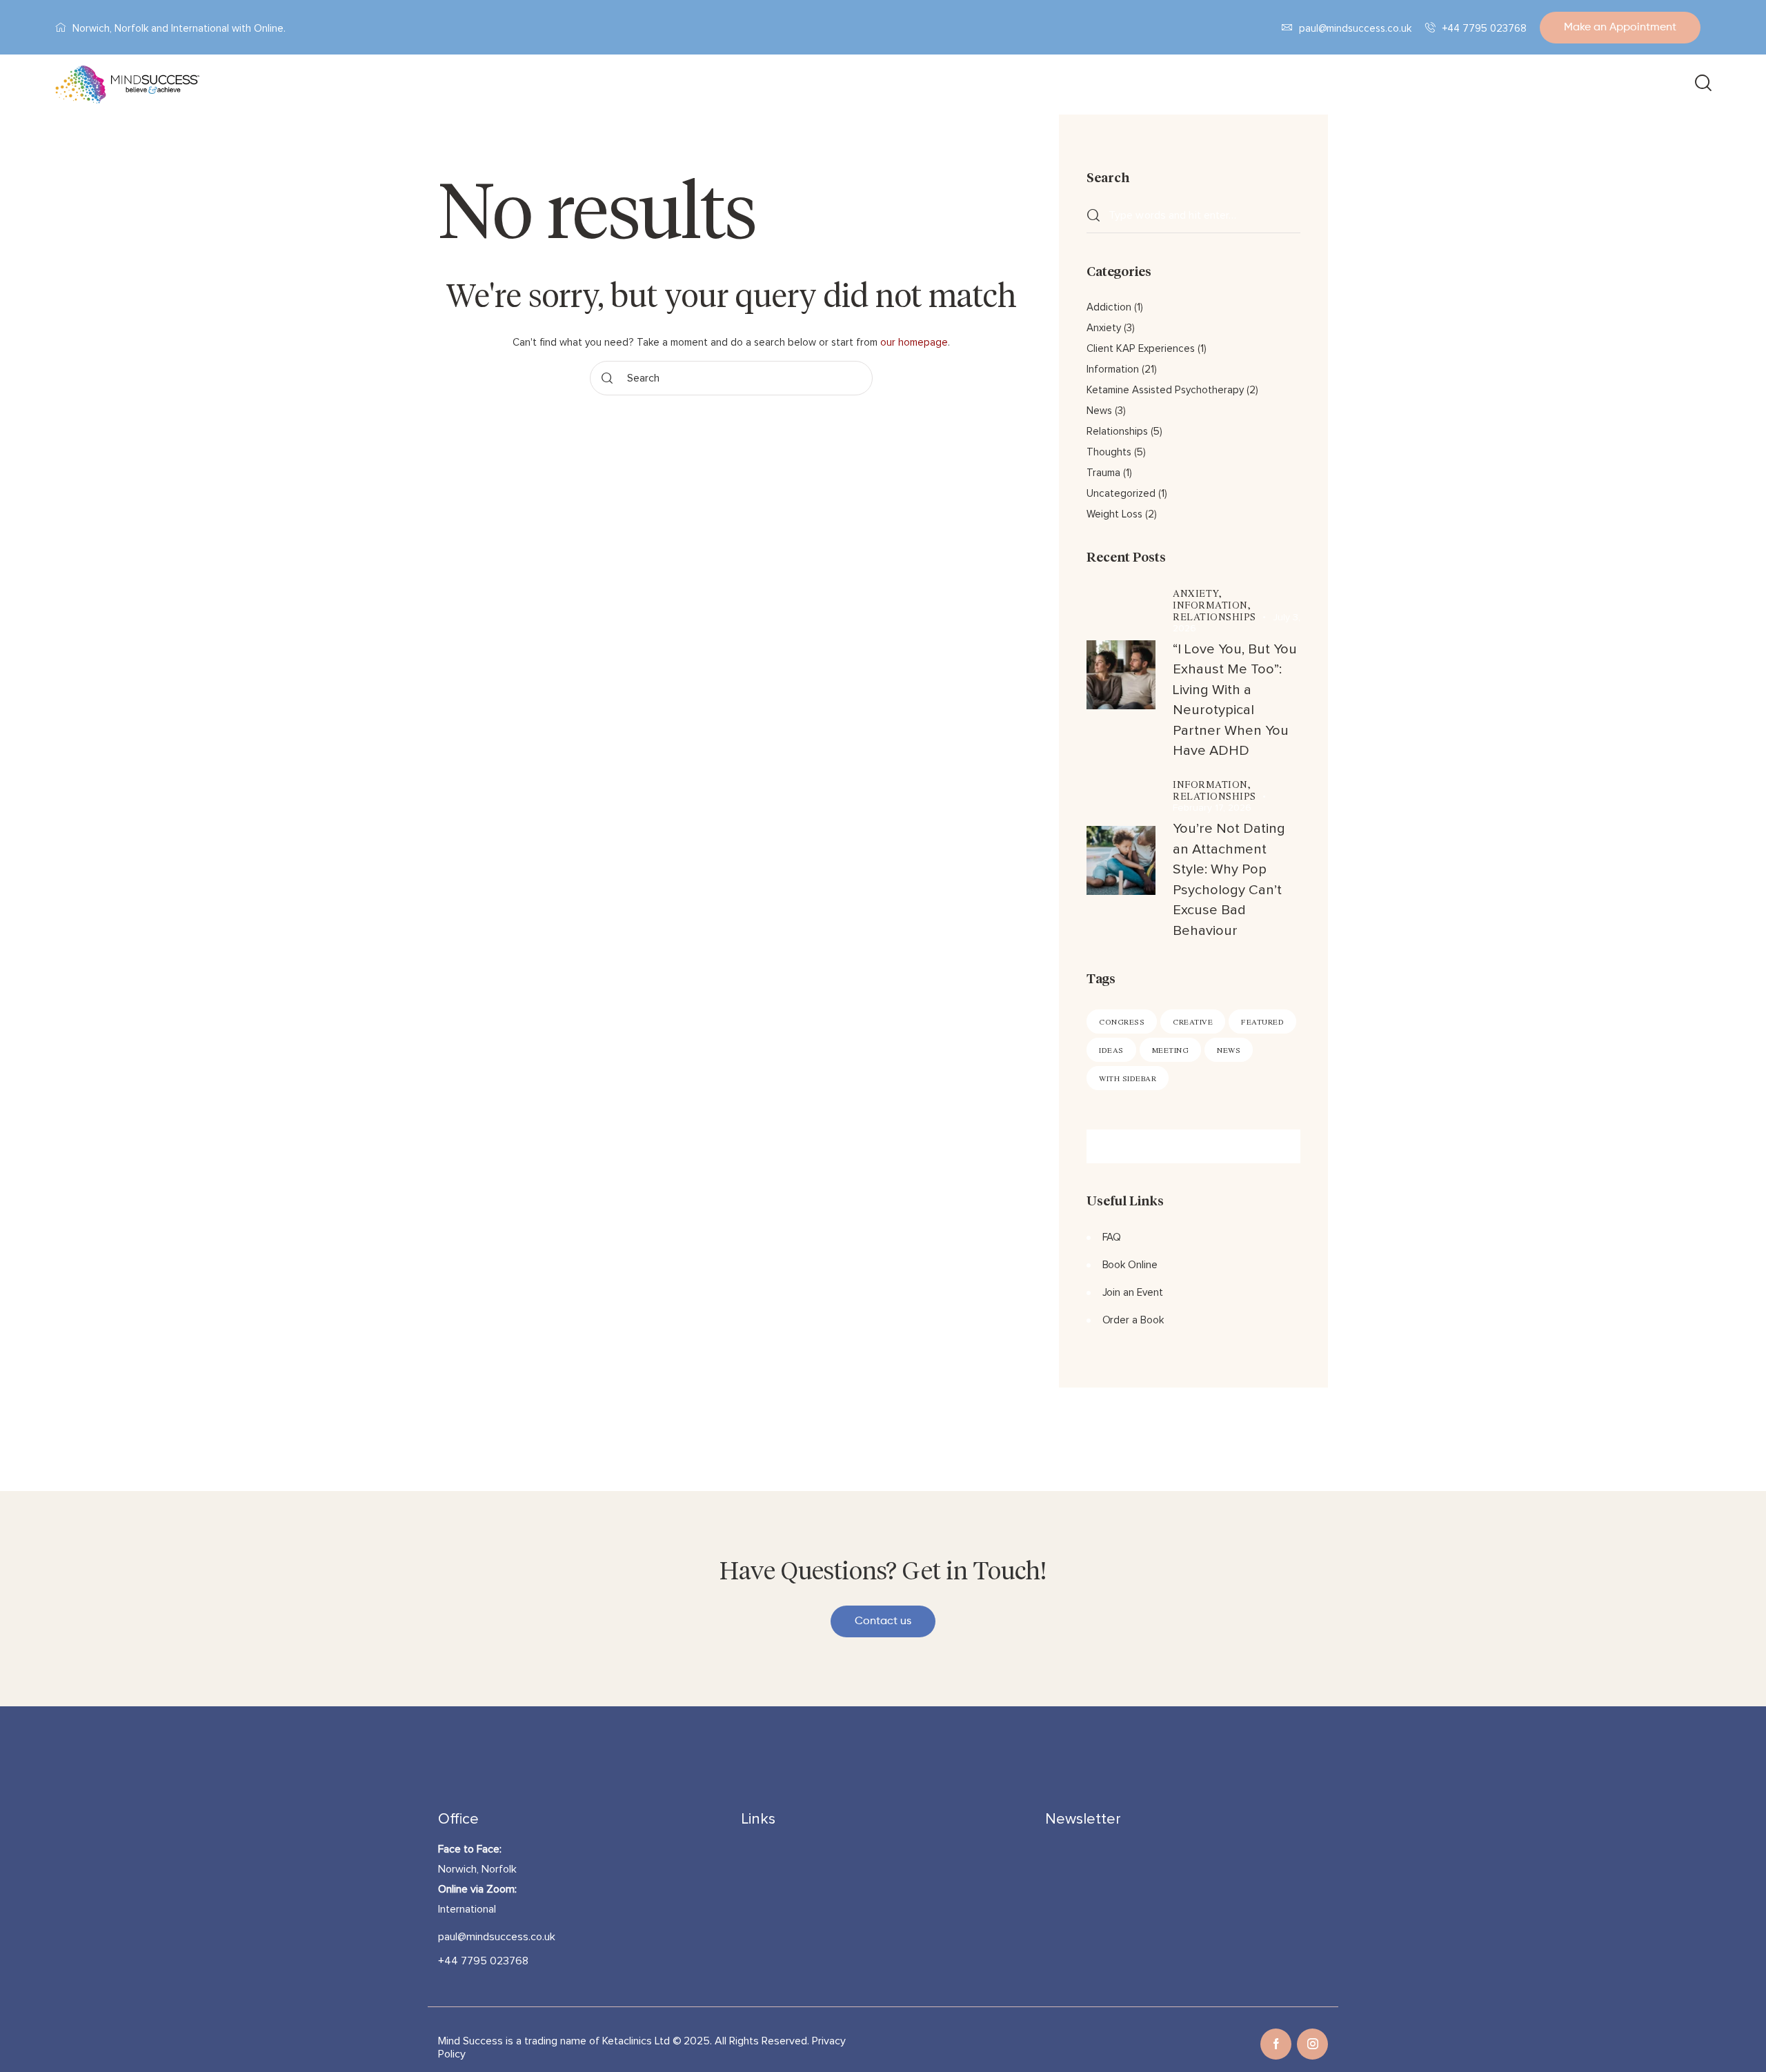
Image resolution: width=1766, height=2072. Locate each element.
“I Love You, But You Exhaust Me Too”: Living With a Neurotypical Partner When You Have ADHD (1235, 700)
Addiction (1109, 307)
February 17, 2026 (1212, 808)
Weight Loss (1114, 514)
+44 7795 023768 (1485, 29)
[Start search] (1702, 85)
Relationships (1117, 432)
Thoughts (1109, 452)
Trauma (1103, 473)
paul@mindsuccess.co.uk (1356, 29)
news (1229, 1050)
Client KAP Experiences (1141, 349)
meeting (1171, 1050)
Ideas (1111, 1050)
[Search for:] (1193, 215)
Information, (1212, 605)
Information (1113, 369)
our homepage (914, 343)
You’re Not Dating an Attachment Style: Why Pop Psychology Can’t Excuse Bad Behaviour (1229, 879)
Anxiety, (1197, 593)
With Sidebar (1128, 1078)
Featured (1262, 1022)
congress (1122, 1022)
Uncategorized (1121, 494)
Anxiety (1104, 328)
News (1099, 411)
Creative (1193, 1022)
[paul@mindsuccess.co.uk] (1287, 27)
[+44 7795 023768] (1430, 27)
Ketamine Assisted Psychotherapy (1165, 390)
